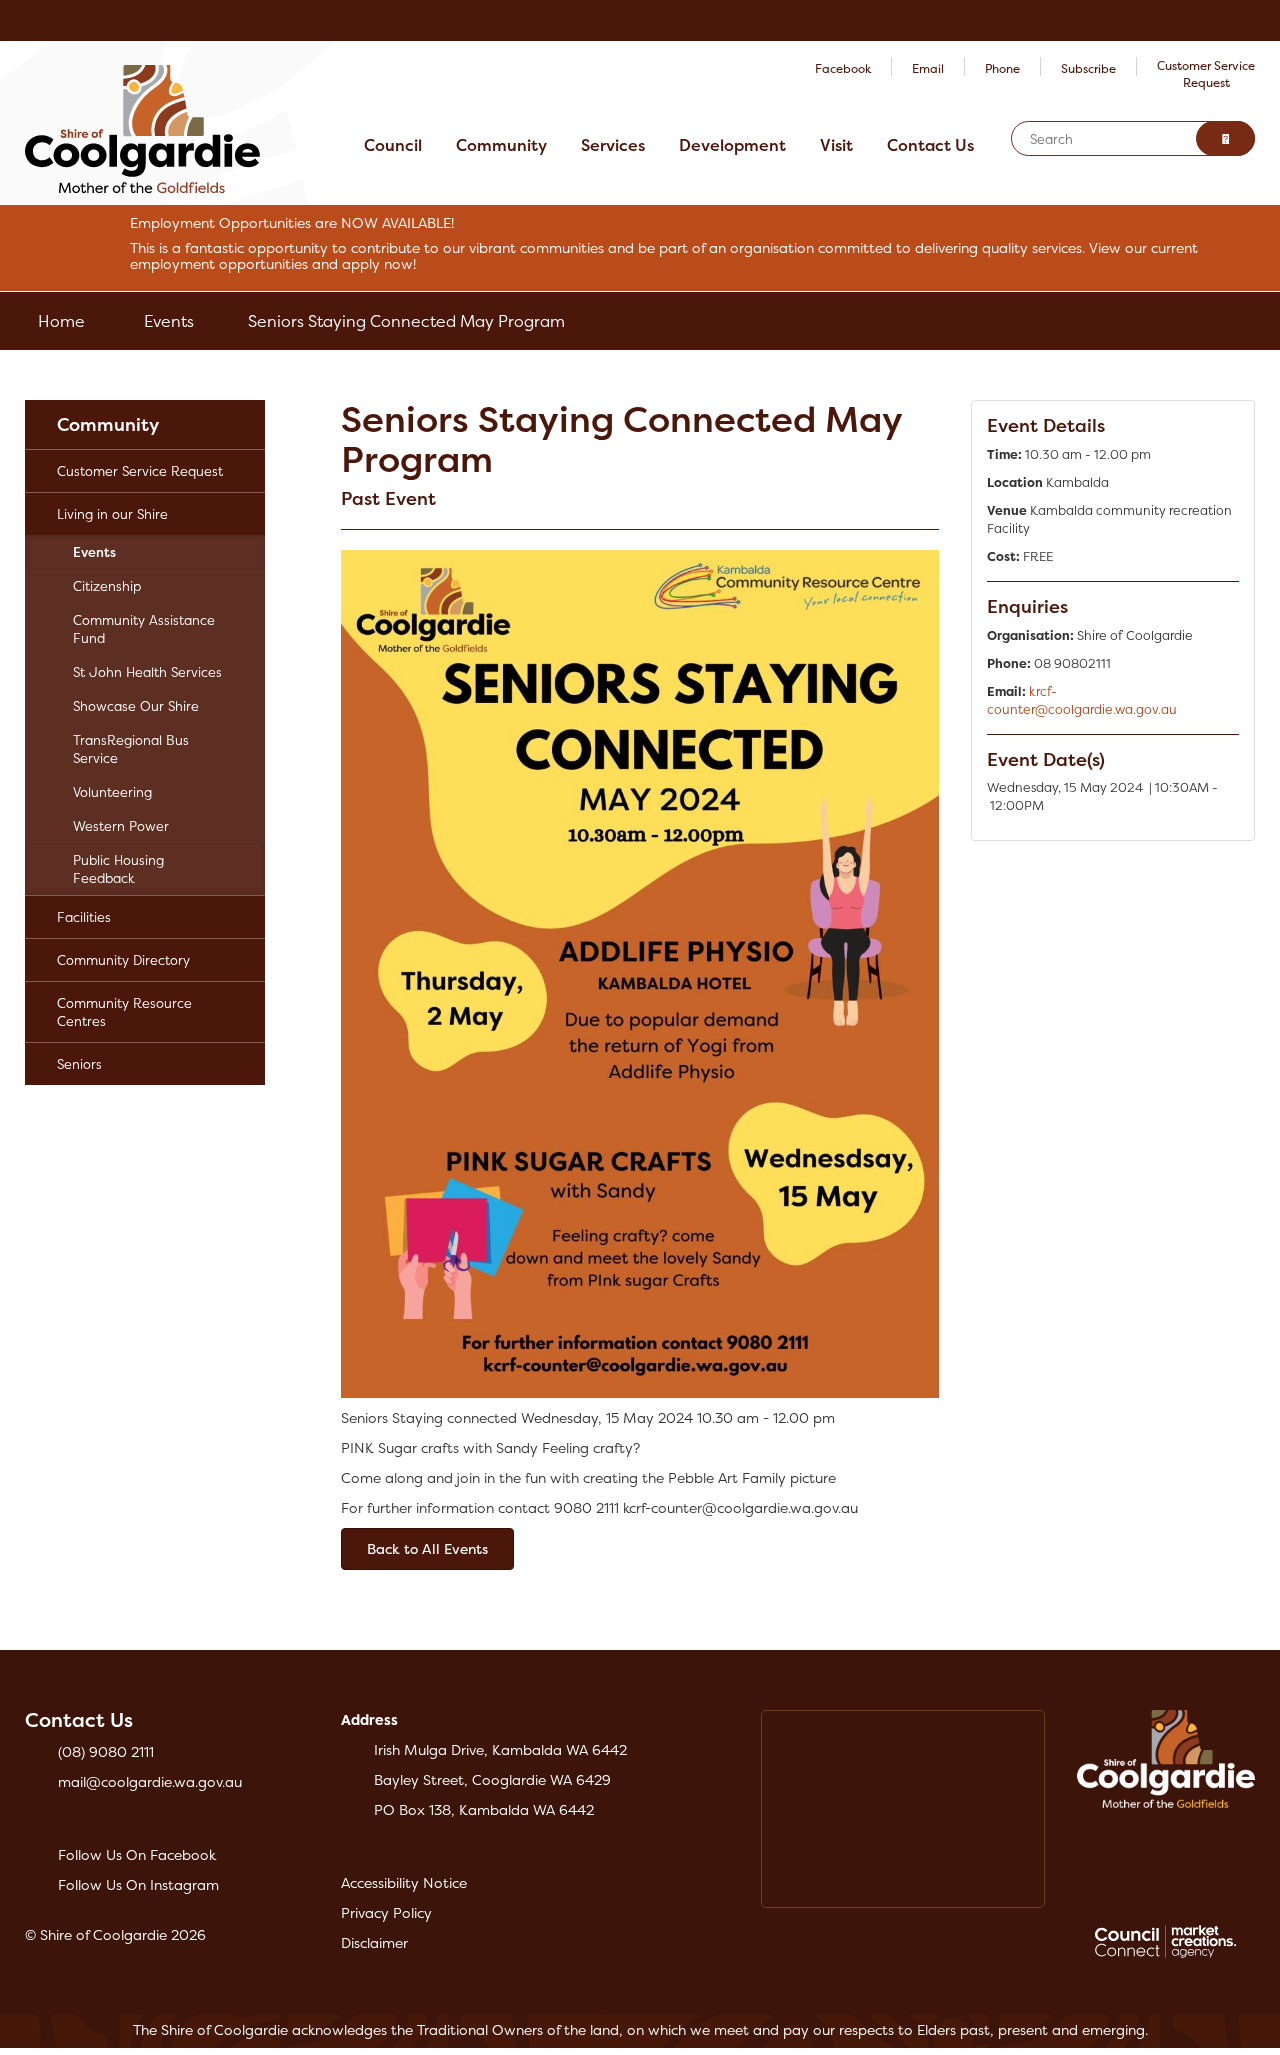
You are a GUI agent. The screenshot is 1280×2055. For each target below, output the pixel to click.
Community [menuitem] (108, 424)
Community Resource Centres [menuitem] (124, 1012)
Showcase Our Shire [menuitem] (136, 706)
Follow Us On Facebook (137, 1854)
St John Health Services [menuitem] (147, 672)
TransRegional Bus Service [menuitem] (131, 749)
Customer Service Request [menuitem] (140, 471)
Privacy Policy (386, 1912)
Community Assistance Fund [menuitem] (144, 629)
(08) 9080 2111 (106, 1751)
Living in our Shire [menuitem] (112, 514)
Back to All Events (427, 1548)
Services (613, 145)
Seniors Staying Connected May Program (406, 321)
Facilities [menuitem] (84, 917)
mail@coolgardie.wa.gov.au (150, 1781)
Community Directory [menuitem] (123, 960)
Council (393, 145)
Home (61, 321)
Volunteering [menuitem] (112, 792)
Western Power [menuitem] (121, 826)
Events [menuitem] (94, 552)
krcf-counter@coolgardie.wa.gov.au (1082, 700)
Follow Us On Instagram (138, 1884)
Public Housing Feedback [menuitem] (118, 869)
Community (501, 145)
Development (732, 145)
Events (169, 321)
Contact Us (930, 145)
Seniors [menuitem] (79, 1064)
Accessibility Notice (404, 1882)
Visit (836, 145)
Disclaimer (374, 1942)
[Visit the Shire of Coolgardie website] (142, 127)
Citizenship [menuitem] (107, 586)
